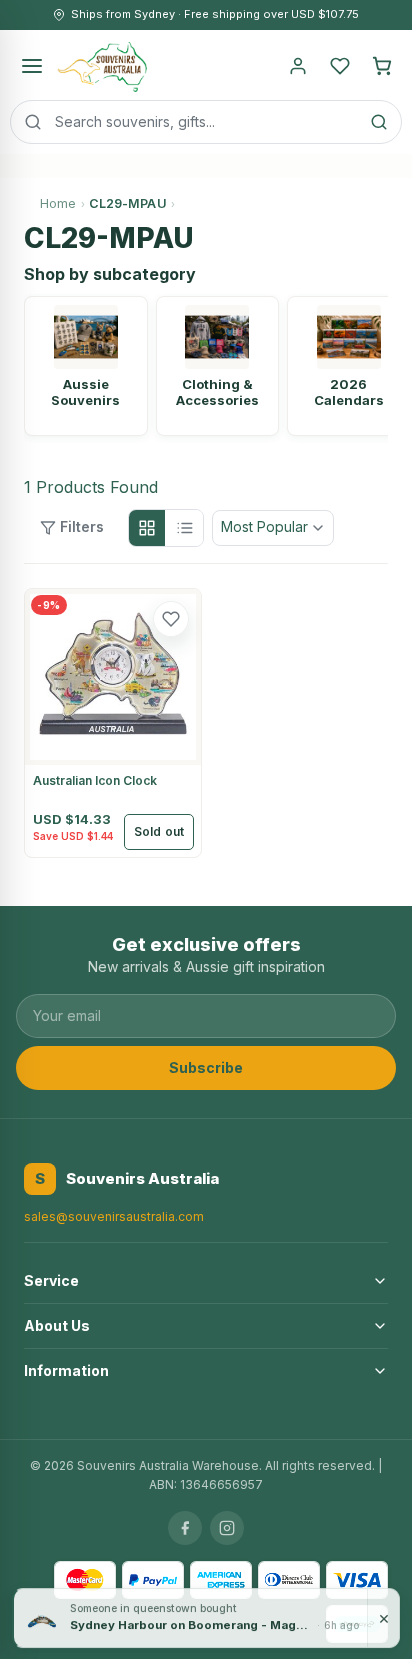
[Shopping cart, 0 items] (382, 66)
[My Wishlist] (340, 66)
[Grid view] (147, 528)
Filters (82, 526)
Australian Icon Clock (95, 780)
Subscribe (206, 1067)
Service (51, 1280)
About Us (57, 1325)
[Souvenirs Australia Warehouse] (101, 66)
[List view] (185, 528)
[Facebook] (185, 1528)
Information (66, 1370)
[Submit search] (379, 122)
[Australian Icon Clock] (113, 677)
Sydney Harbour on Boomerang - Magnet (191, 1624)
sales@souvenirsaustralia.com (114, 1216)
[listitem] (86, 366)
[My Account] (298, 66)
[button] (171, 619)
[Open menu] (32, 66)
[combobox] (206, 122)
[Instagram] (227, 1528)
